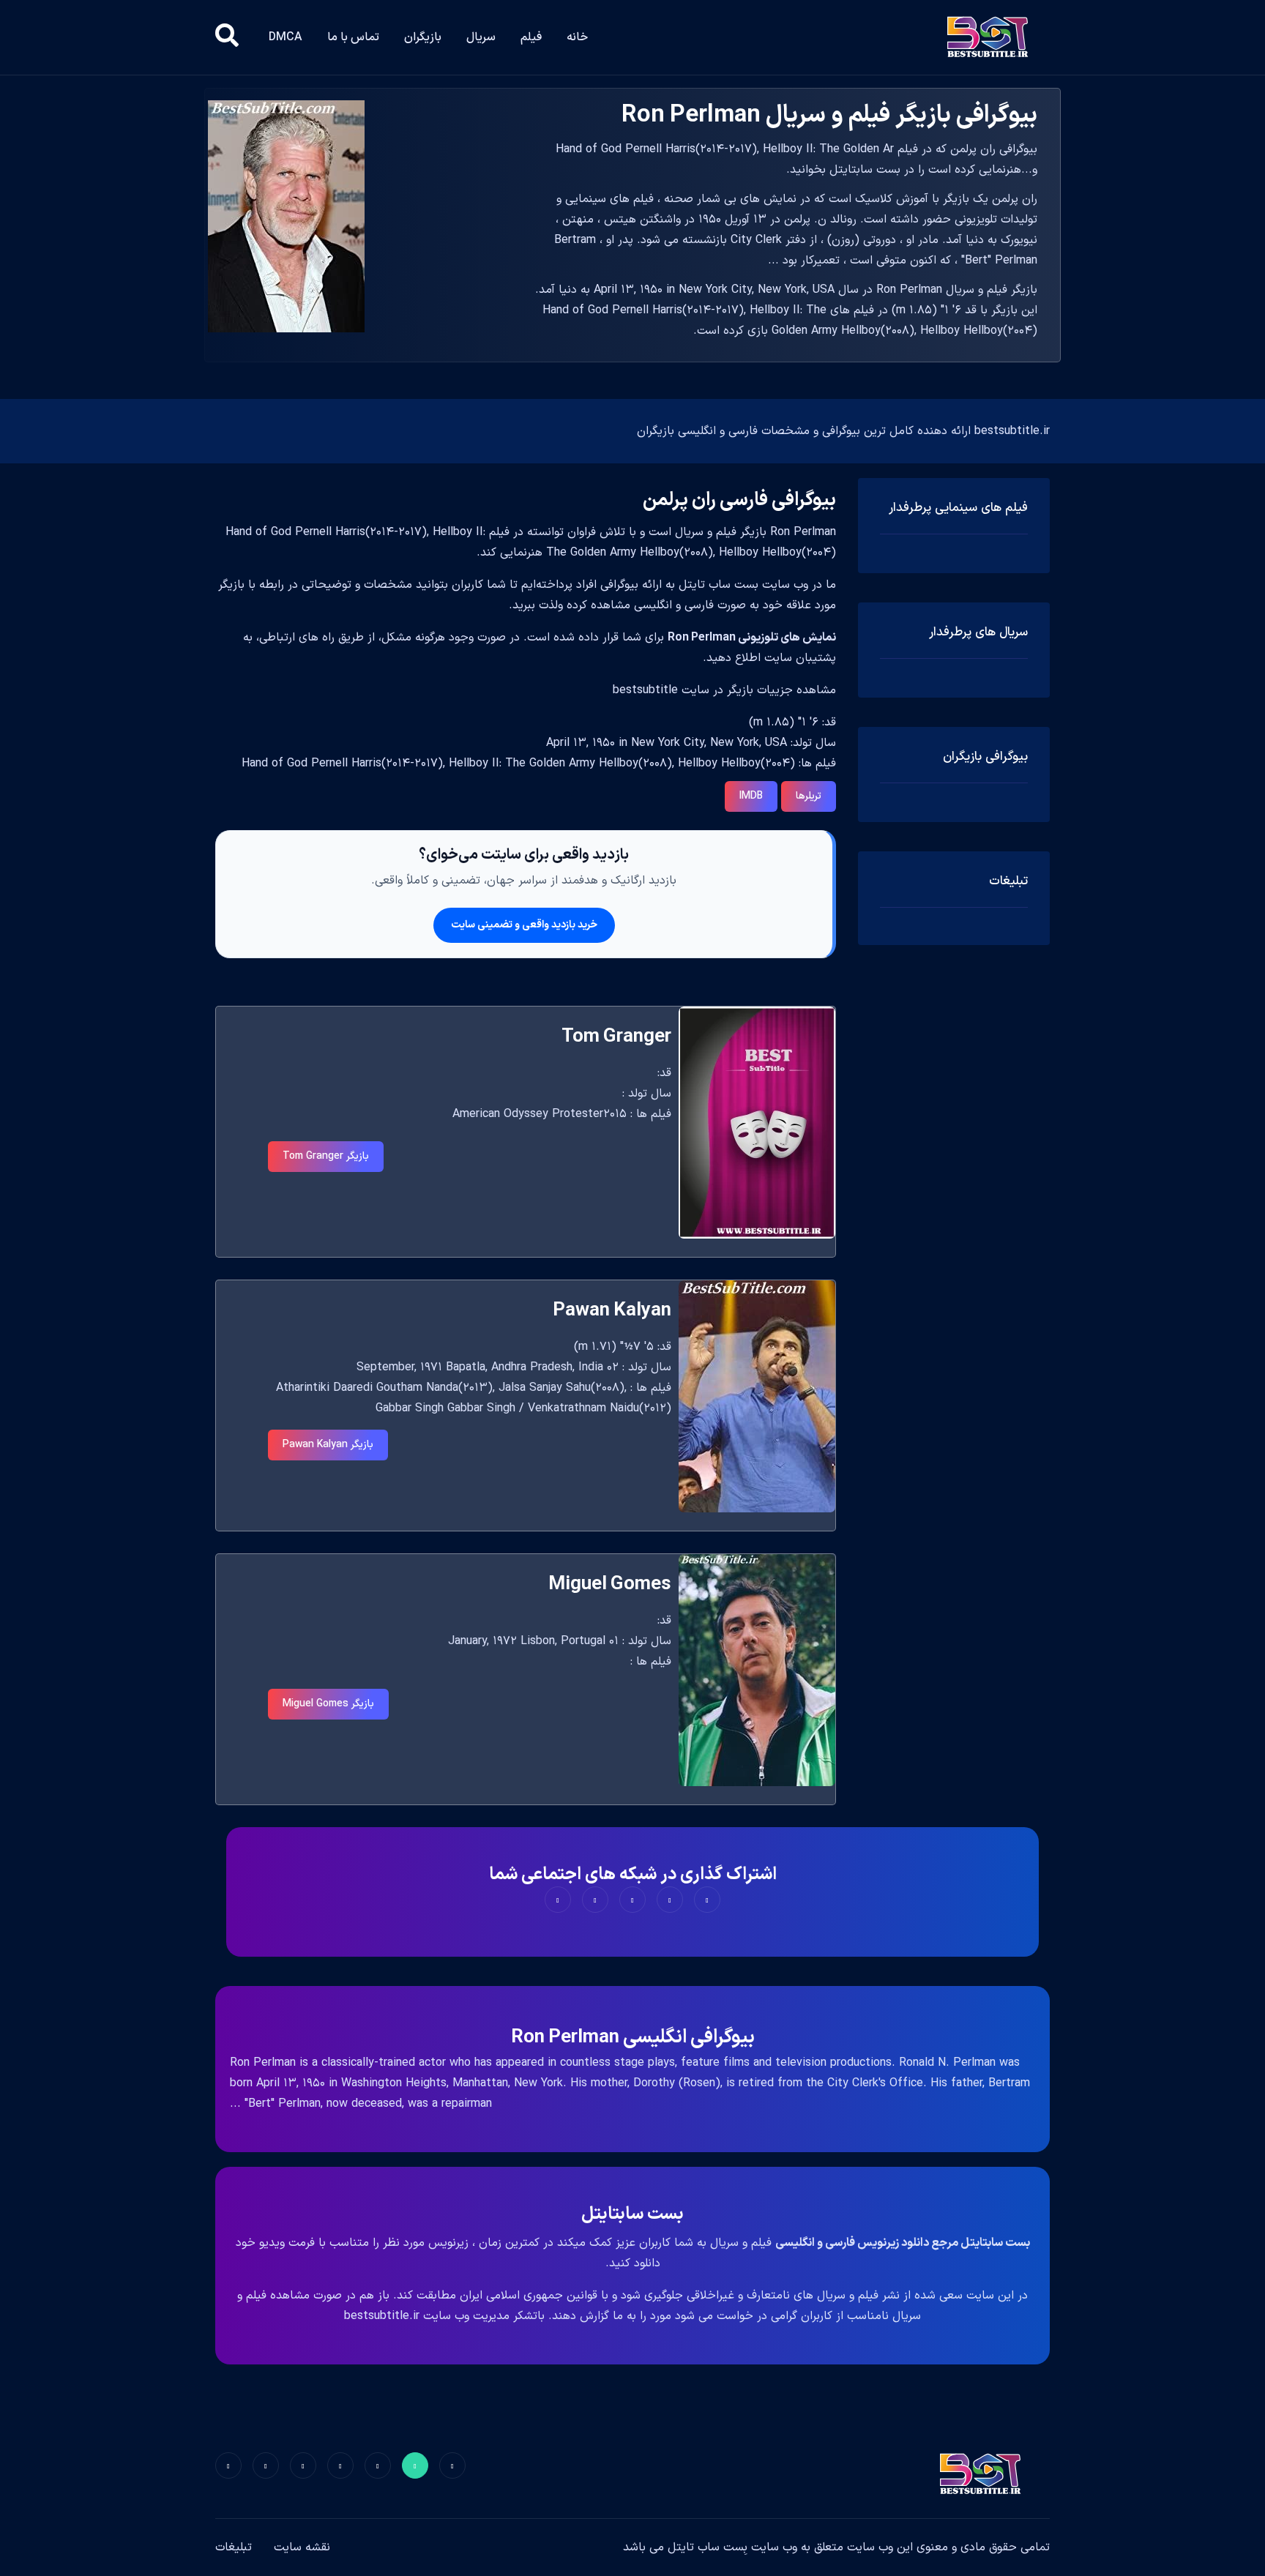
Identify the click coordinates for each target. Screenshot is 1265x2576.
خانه (577, 37)
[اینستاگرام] (266, 2465)
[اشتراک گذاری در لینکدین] (558, 1900)
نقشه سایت (302, 2547)
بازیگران (423, 37)
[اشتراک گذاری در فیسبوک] (707, 1900)
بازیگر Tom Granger (326, 1156)
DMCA (286, 37)
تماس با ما (353, 37)
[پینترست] (378, 2465)
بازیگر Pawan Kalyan (328, 1445)
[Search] (227, 37)
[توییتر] (415, 2465)
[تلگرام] (340, 2465)
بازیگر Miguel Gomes (328, 1704)
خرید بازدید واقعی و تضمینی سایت (524, 925)
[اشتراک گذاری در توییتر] (670, 1900)
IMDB (751, 796)
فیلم (531, 37)
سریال (481, 37)
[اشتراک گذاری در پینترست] (632, 1900)
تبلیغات (234, 2547)
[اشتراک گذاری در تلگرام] (595, 1900)
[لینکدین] (228, 2465)
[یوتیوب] (303, 2465)
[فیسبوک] (452, 2465)
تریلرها (809, 796)
